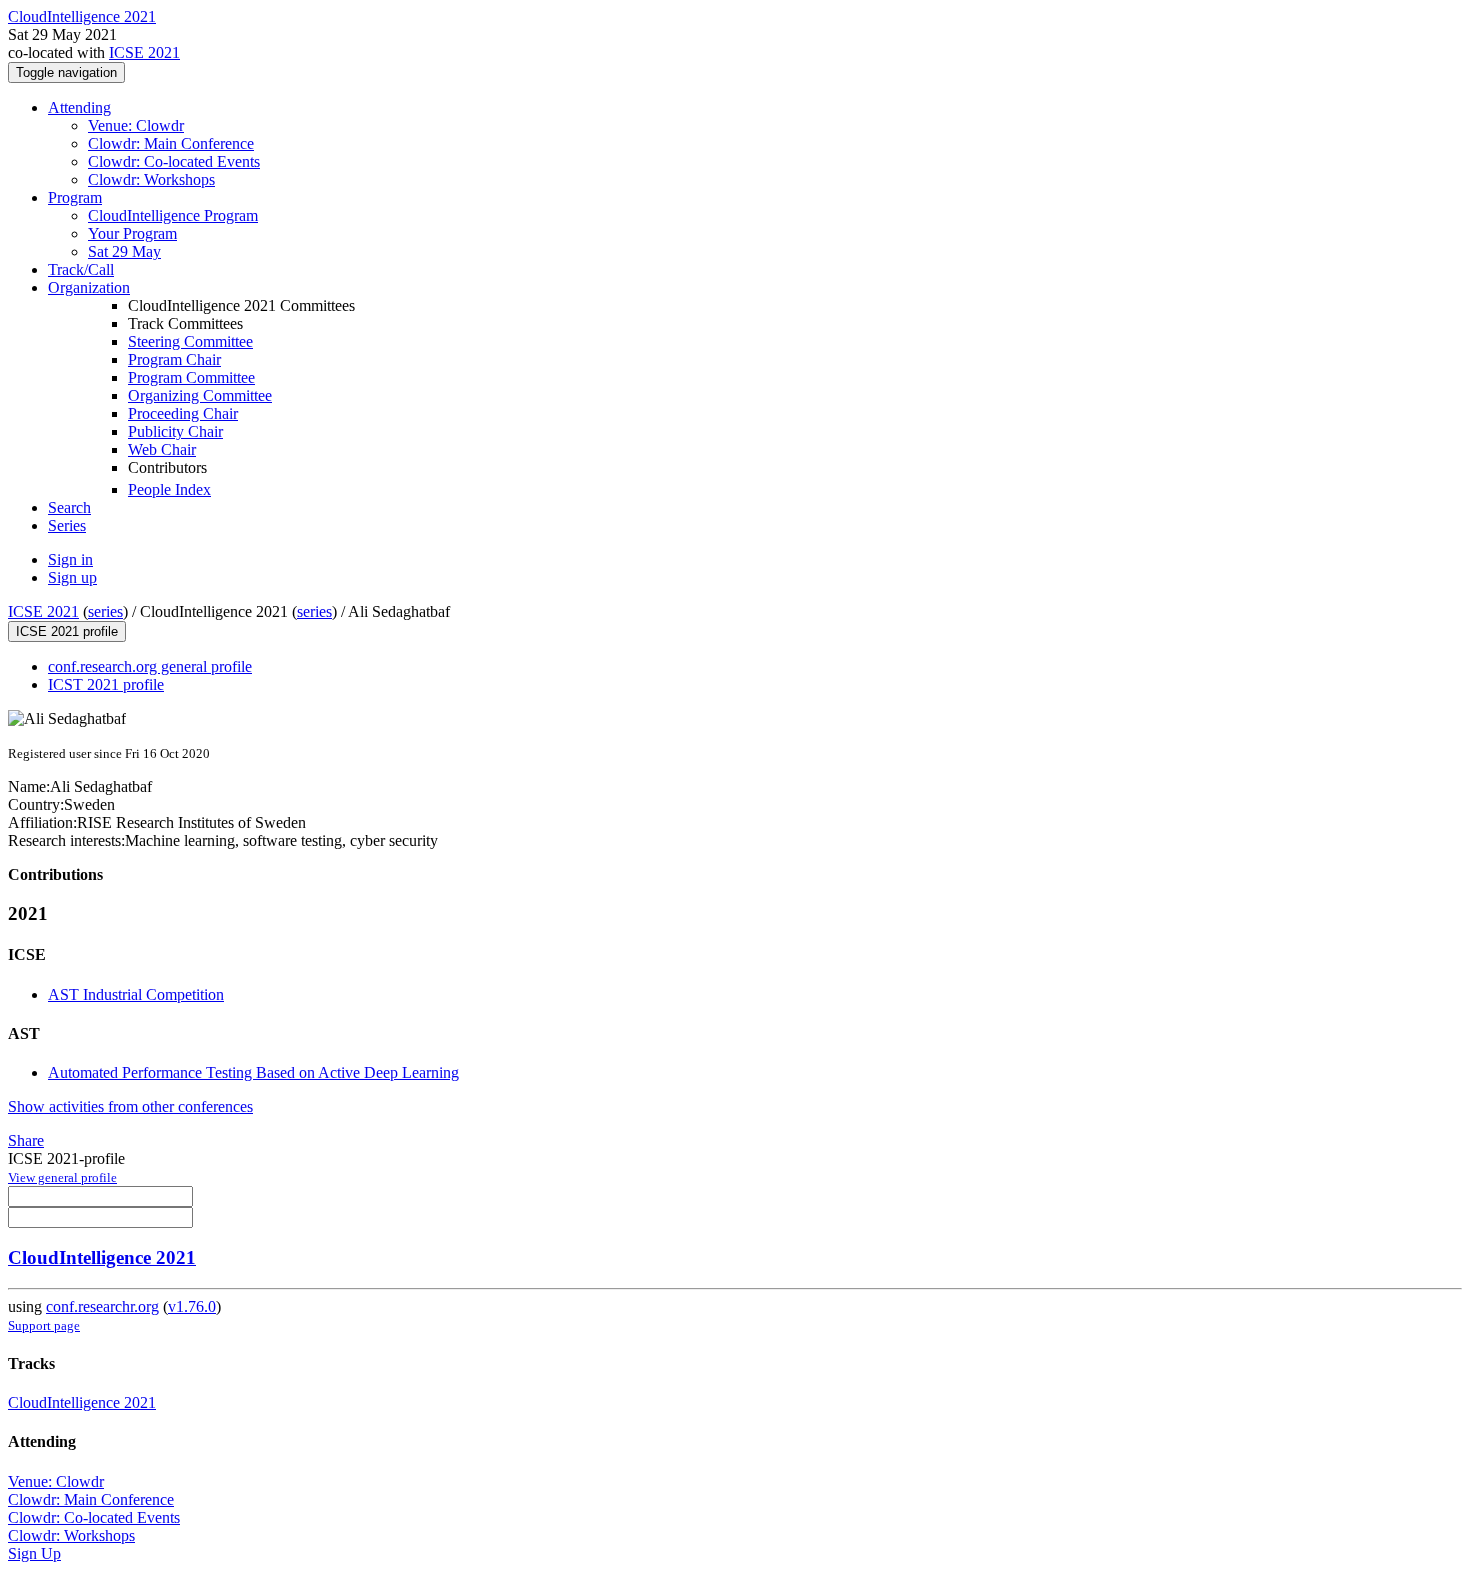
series (105, 611)
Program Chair (174, 359)
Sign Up (34, 1553)
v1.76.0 (192, 1306)
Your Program (132, 233)
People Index (169, 489)
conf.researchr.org (102, 1306)
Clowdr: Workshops (151, 179)
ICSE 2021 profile (67, 631)
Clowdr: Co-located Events (174, 161)
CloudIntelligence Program (173, 215)
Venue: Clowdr (136, 125)
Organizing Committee (200, 395)
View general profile (62, 1177)
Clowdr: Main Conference (171, 143)
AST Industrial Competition (136, 994)
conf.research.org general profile (150, 666)
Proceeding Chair (183, 413)
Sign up (72, 577)
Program (75, 197)
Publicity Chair (175, 431)
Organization (89, 287)
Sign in (70, 559)
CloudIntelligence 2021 (102, 1257)
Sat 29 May (124, 251)
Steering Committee (190, 341)
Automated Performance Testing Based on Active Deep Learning (253, 1072)
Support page (44, 1325)
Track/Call (81, 269)
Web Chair (162, 449)
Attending (79, 107)
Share (26, 1140)
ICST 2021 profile (106, 684)
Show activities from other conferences (130, 1106)
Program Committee (191, 377)
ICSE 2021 (144, 52)
